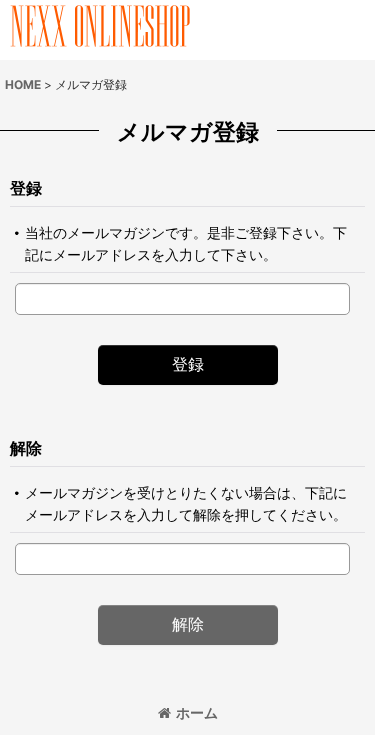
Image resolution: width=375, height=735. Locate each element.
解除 (26, 448)
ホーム (197, 712)
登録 (26, 188)
